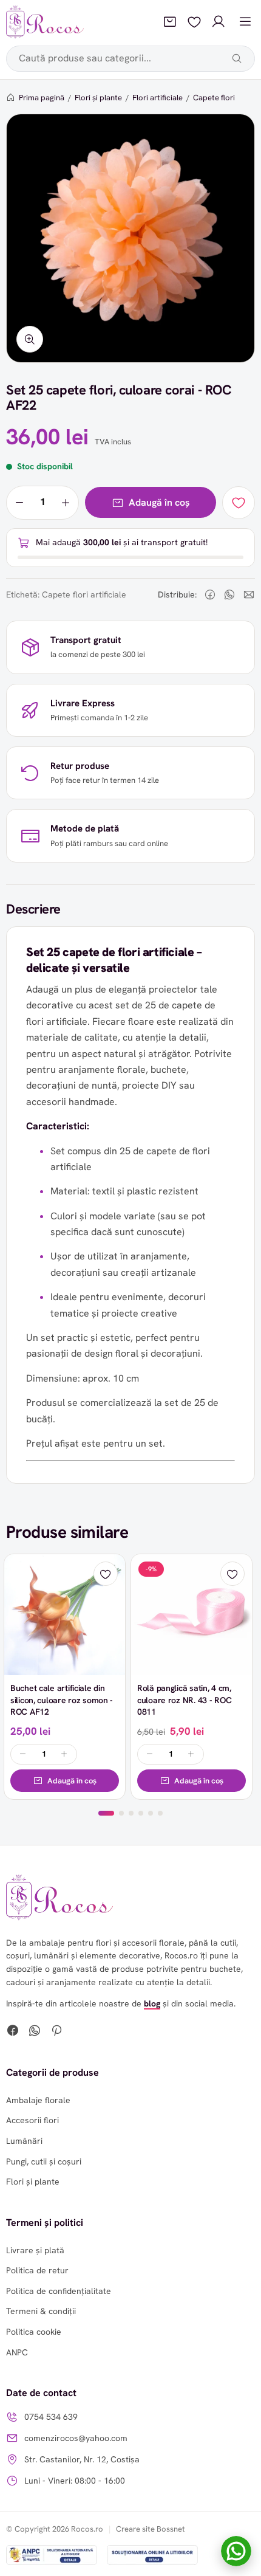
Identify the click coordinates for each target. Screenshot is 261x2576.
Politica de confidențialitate (59, 2291)
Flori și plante (98, 98)
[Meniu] (245, 22)
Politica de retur (37, 2270)
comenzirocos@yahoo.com (76, 2438)
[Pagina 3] (131, 1813)
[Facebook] (13, 2032)
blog (152, 2003)
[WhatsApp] (35, 2032)
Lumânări (24, 2141)
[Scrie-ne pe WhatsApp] (236, 2551)
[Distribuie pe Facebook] (210, 594)
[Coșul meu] (170, 22)
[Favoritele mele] (194, 22)
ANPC (17, 2352)
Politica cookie (34, 2332)
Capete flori (214, 98)
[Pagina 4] (141, 1813)
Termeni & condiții (41, 2311)
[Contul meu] (219, 22)
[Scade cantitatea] (19, 503)
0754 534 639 (51, 2417)
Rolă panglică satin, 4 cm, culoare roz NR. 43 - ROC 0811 (184, 1700)
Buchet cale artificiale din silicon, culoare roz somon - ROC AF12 (62, 1700)
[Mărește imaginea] (30, 339)
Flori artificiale (158, 98)
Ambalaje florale (38, 2100)
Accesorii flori (32, 2120)
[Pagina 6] (160, 1813)
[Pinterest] (56, 2032)
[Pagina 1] (106, 1813)
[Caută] (237, 58)
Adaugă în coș (159, 502)
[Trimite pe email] (249, 594)
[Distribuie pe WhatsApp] (229, 594)
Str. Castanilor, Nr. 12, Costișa (82, 2459)
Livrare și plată (35, 2250)
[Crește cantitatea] (66, 503)
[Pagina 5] (151, 1813)
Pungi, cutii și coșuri (44, 2161)
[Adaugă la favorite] (239, 503)
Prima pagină (42, 98)
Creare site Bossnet (151, 2529)
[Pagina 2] (121, 1813)
